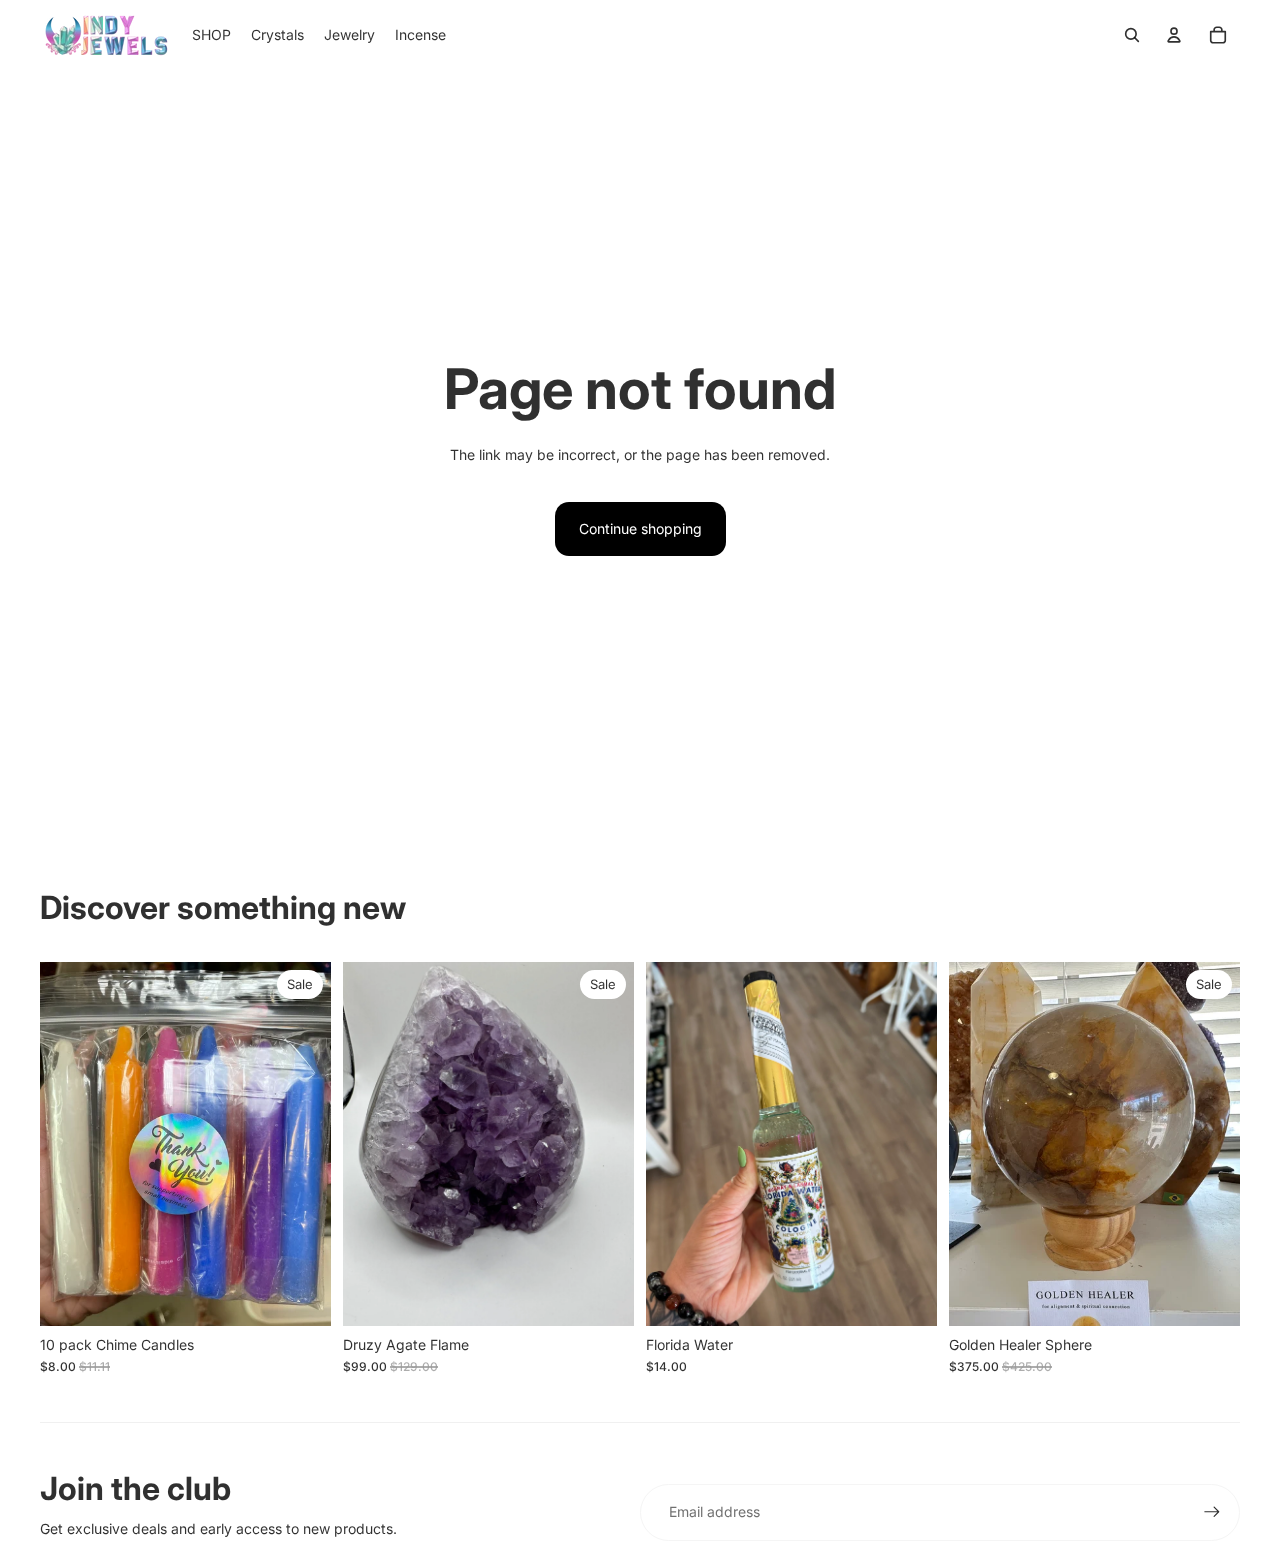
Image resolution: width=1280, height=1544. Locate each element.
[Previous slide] (373, 1143)
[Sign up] (1212, 1512)
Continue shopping (640, 528)
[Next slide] (604, 1143)
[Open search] (1132, 35)
